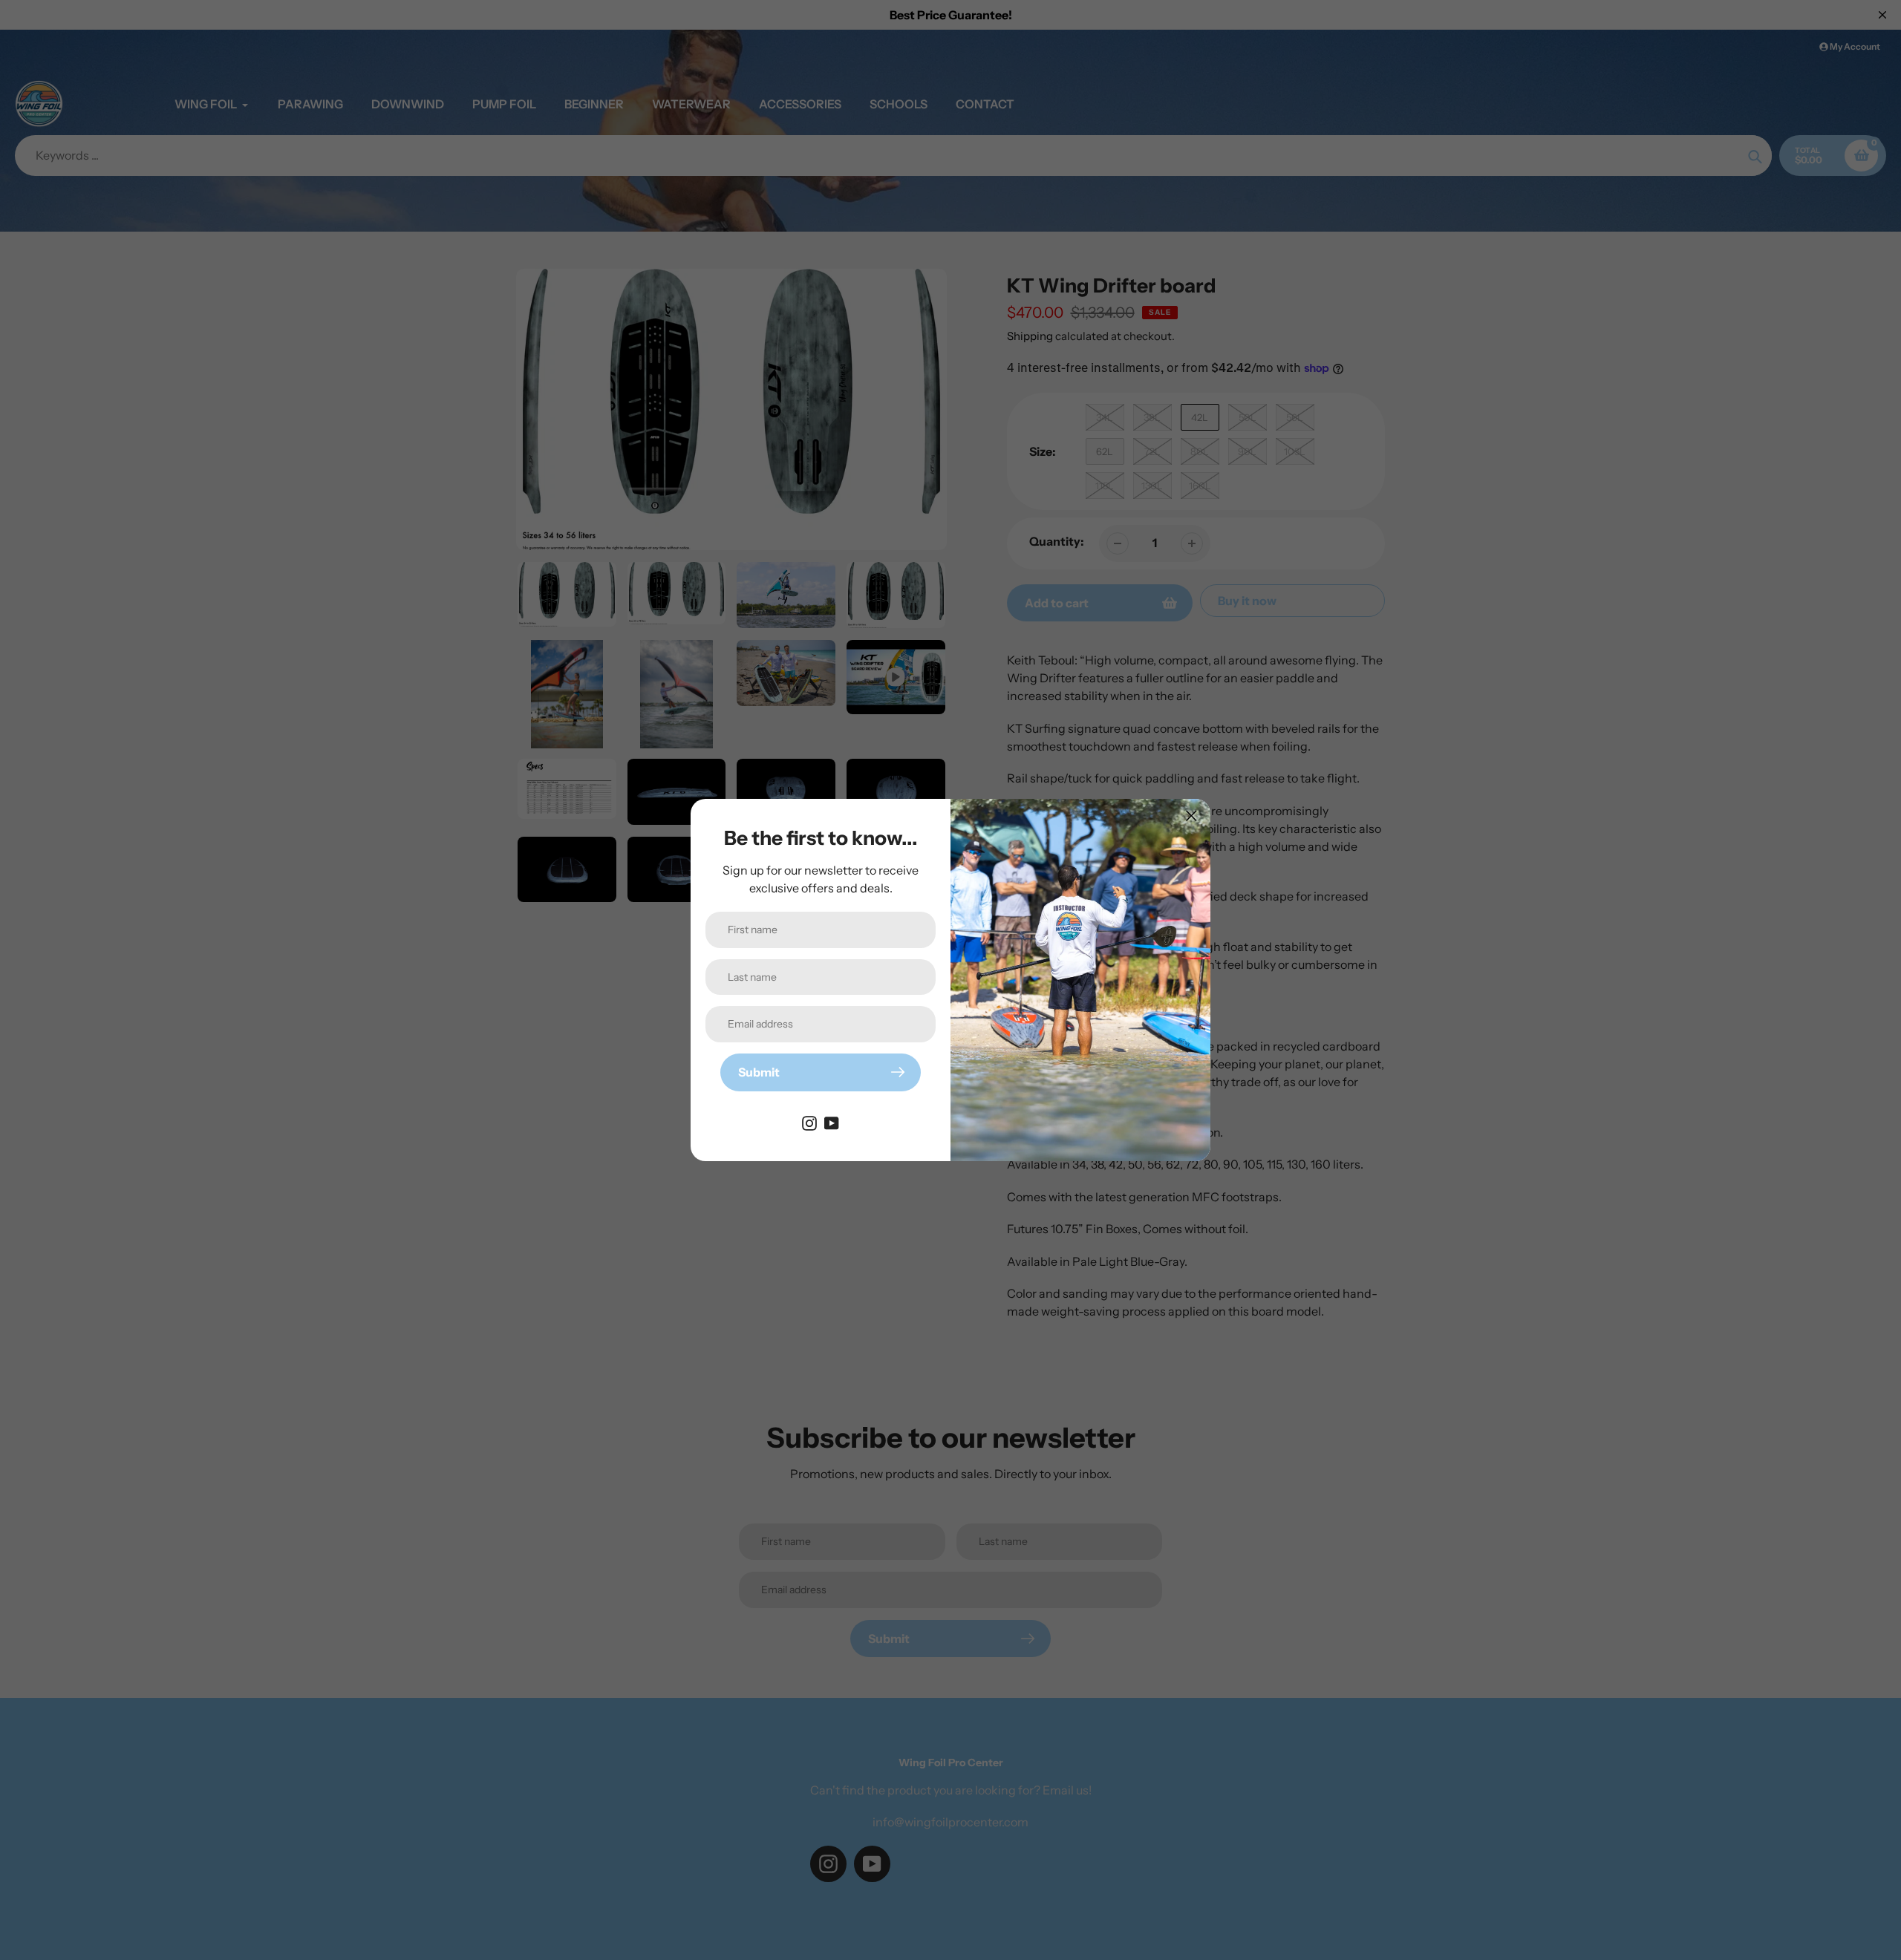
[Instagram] (809, 1123)
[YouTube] (832, 1123)
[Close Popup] (1191, 816)
